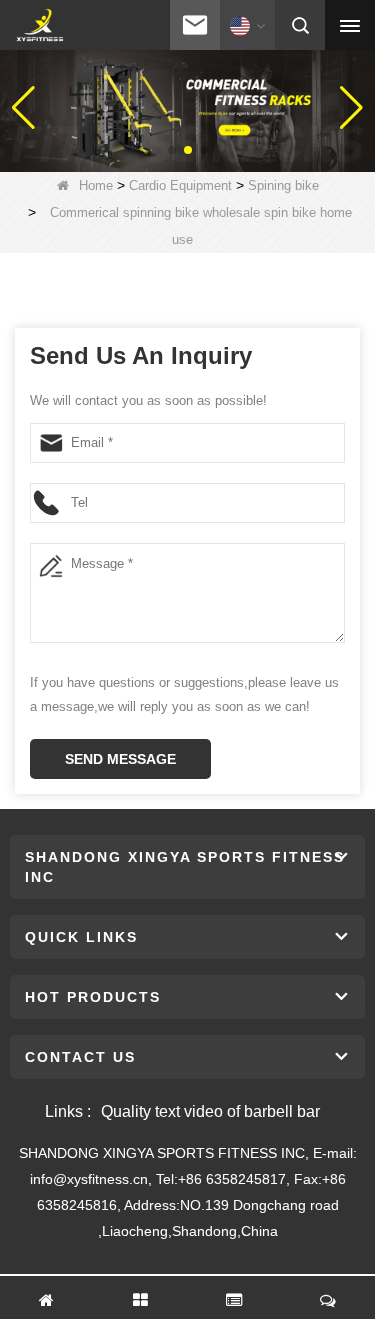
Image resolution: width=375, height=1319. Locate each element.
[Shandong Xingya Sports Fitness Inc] (39, 26)
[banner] (187, 107)
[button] (172, 150)
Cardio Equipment (180, 185)
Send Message (120, 759)
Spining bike (283, 185)
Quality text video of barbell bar (210, 1111)
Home (96, 185)
